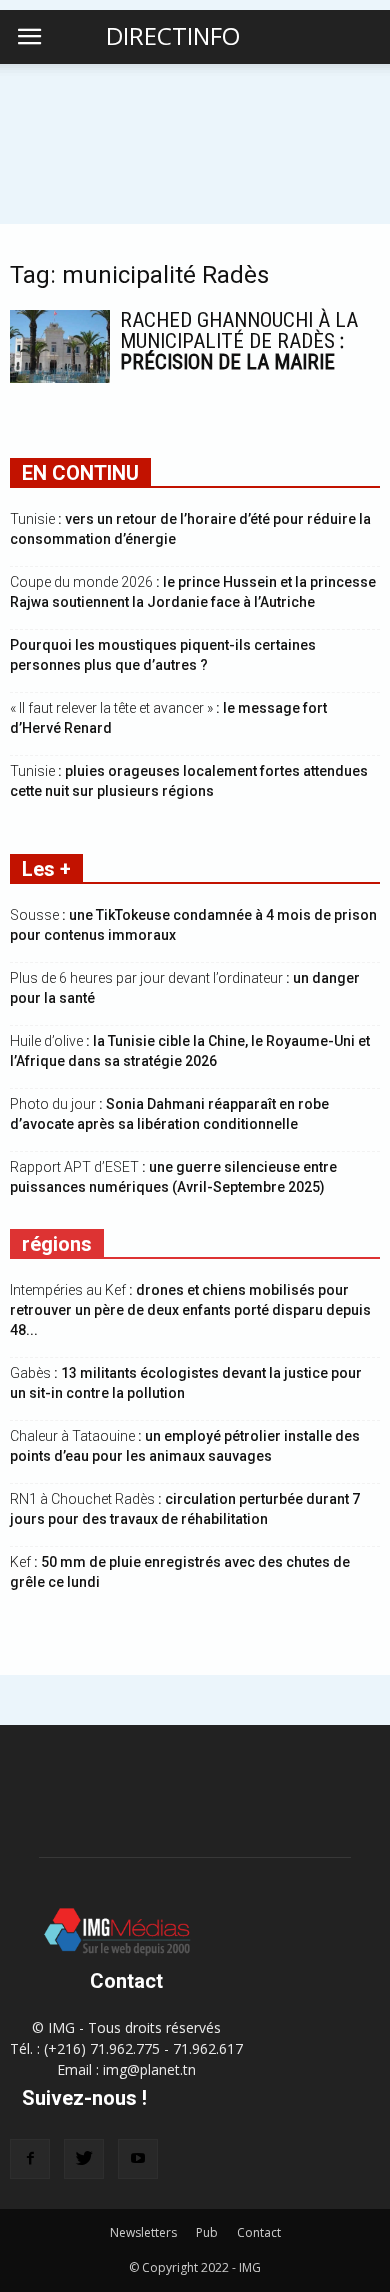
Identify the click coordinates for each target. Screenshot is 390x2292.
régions (57, 1244)
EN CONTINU (80, 473)
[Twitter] (84, 2159)
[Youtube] (138, 2159)
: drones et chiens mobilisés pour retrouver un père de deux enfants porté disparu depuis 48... (190, 1310)
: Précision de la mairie (239, 341)
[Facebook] (30, 2159)
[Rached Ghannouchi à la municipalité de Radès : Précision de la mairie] (60, 346)
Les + (46, 869)
